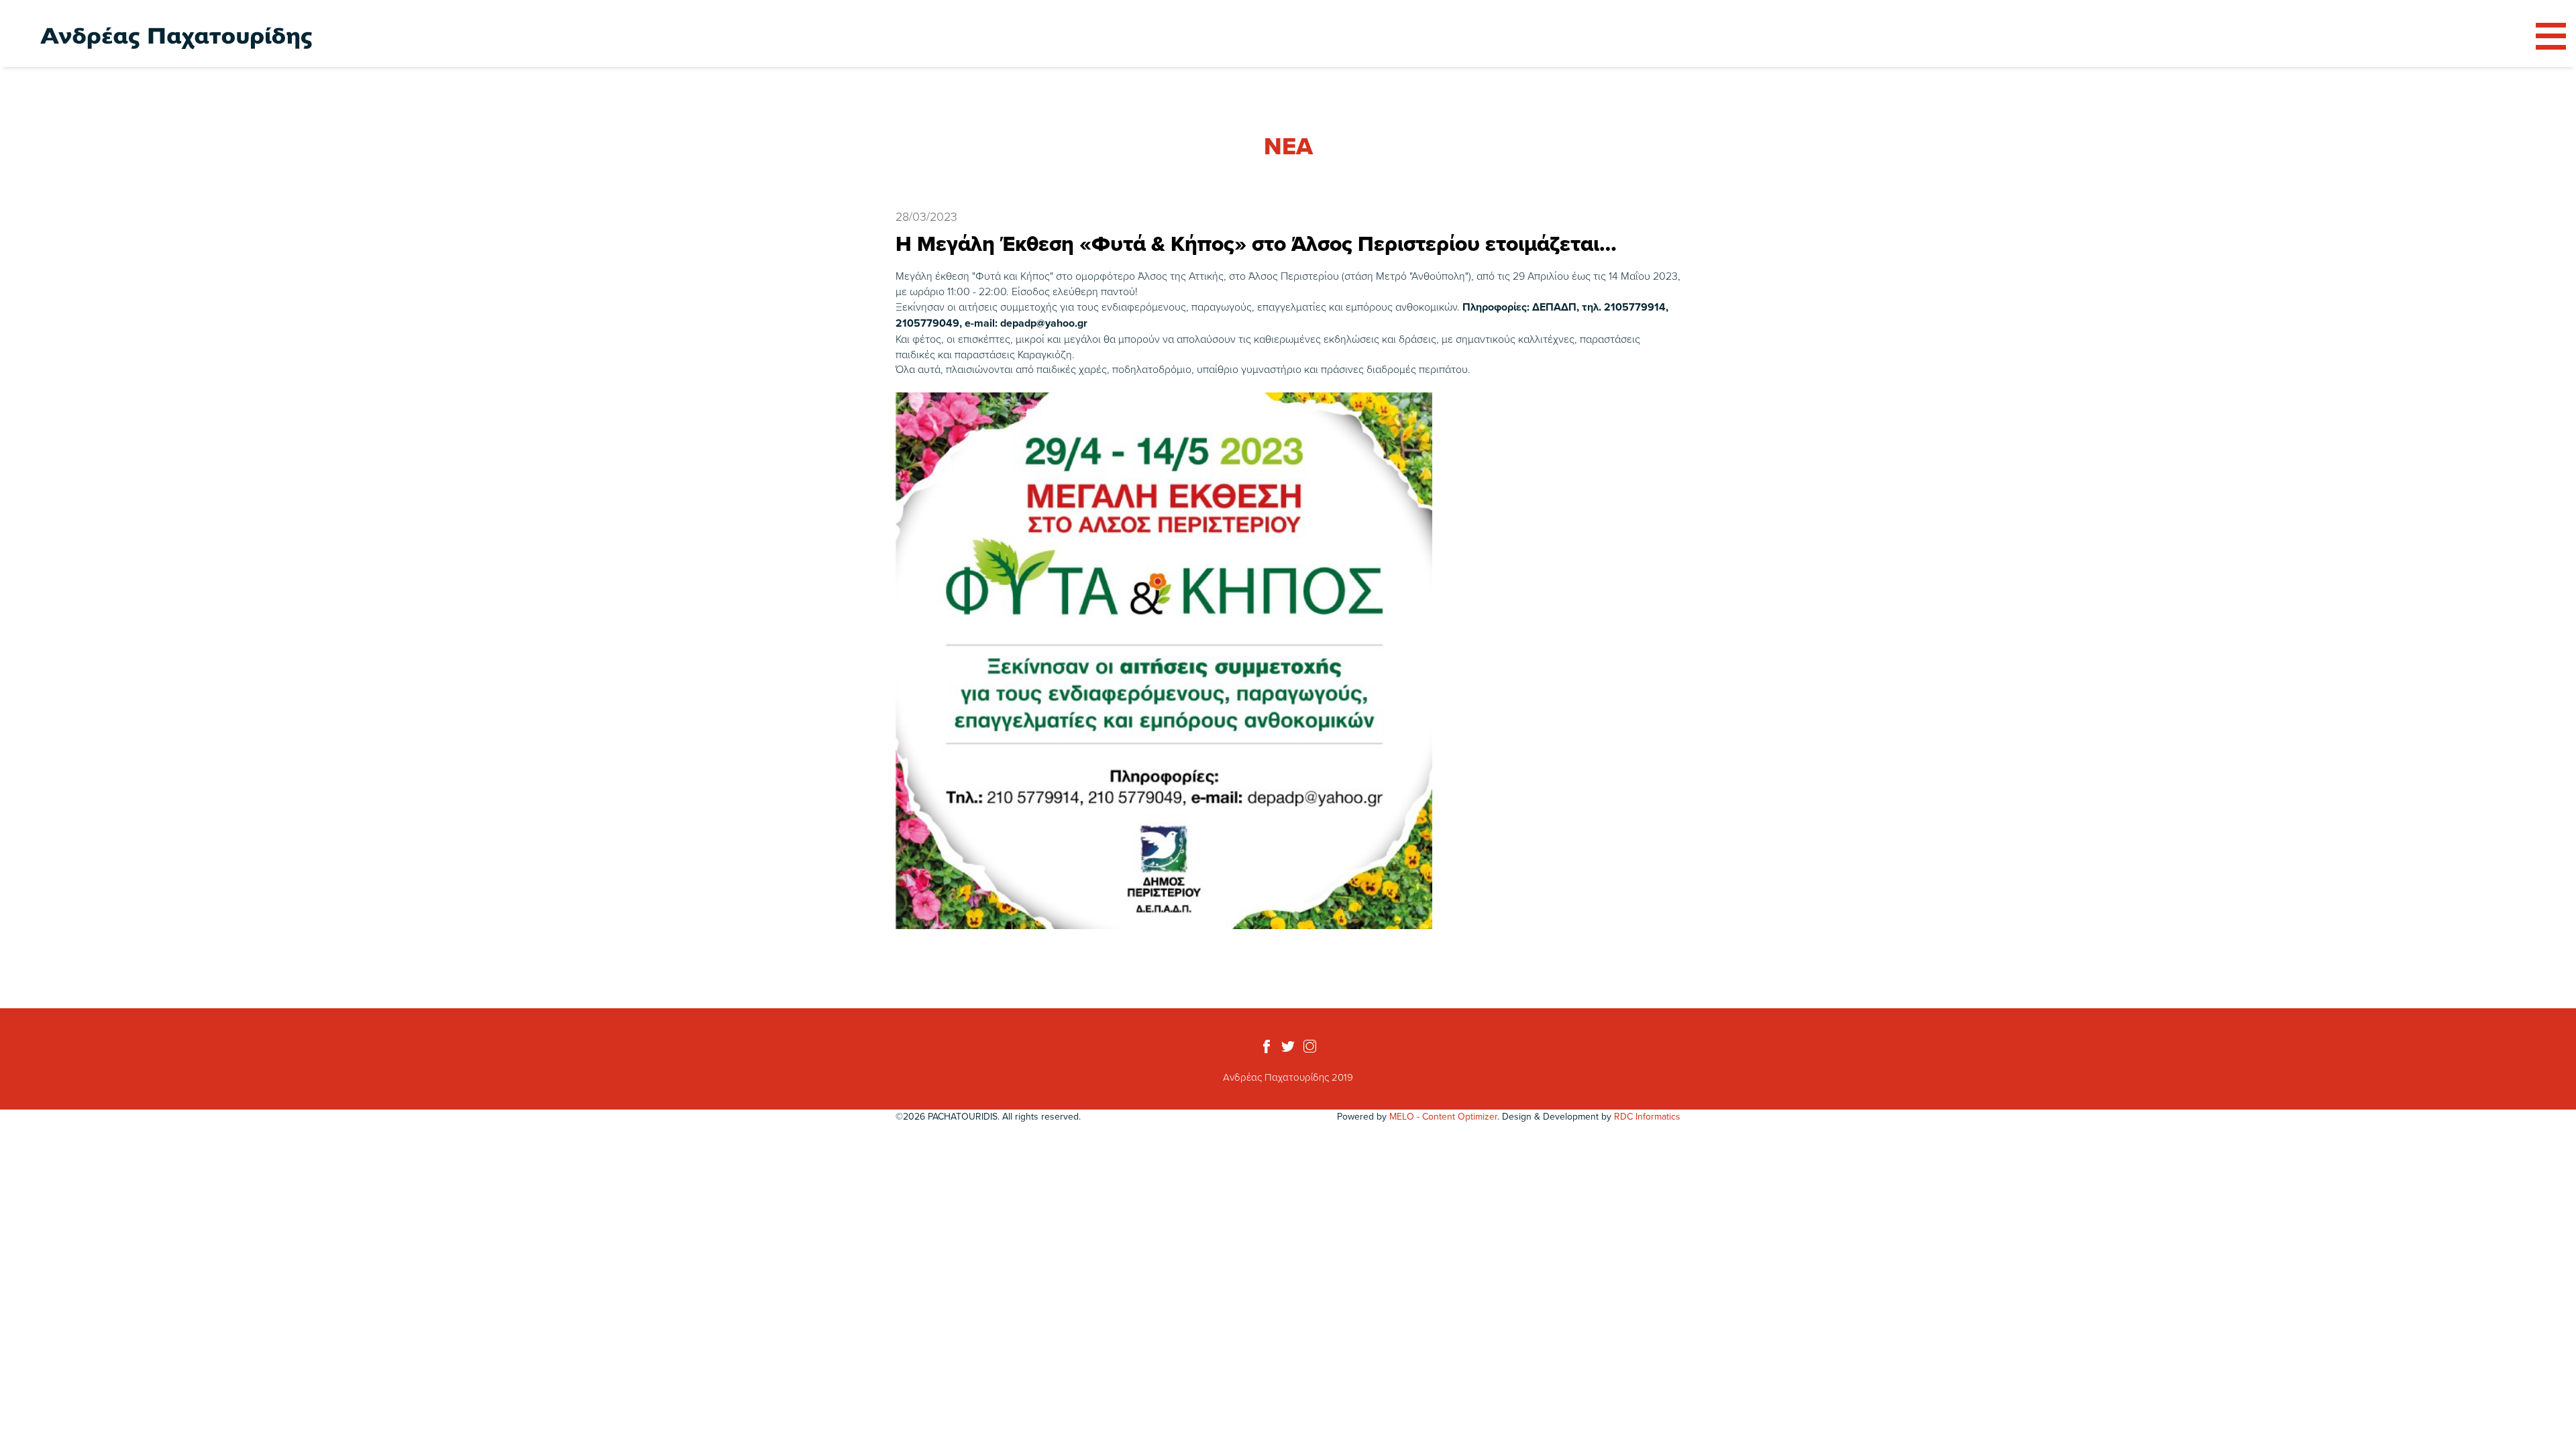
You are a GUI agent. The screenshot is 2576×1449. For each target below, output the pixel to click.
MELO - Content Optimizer (1443, 1116)
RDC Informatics (1647, 1116)
